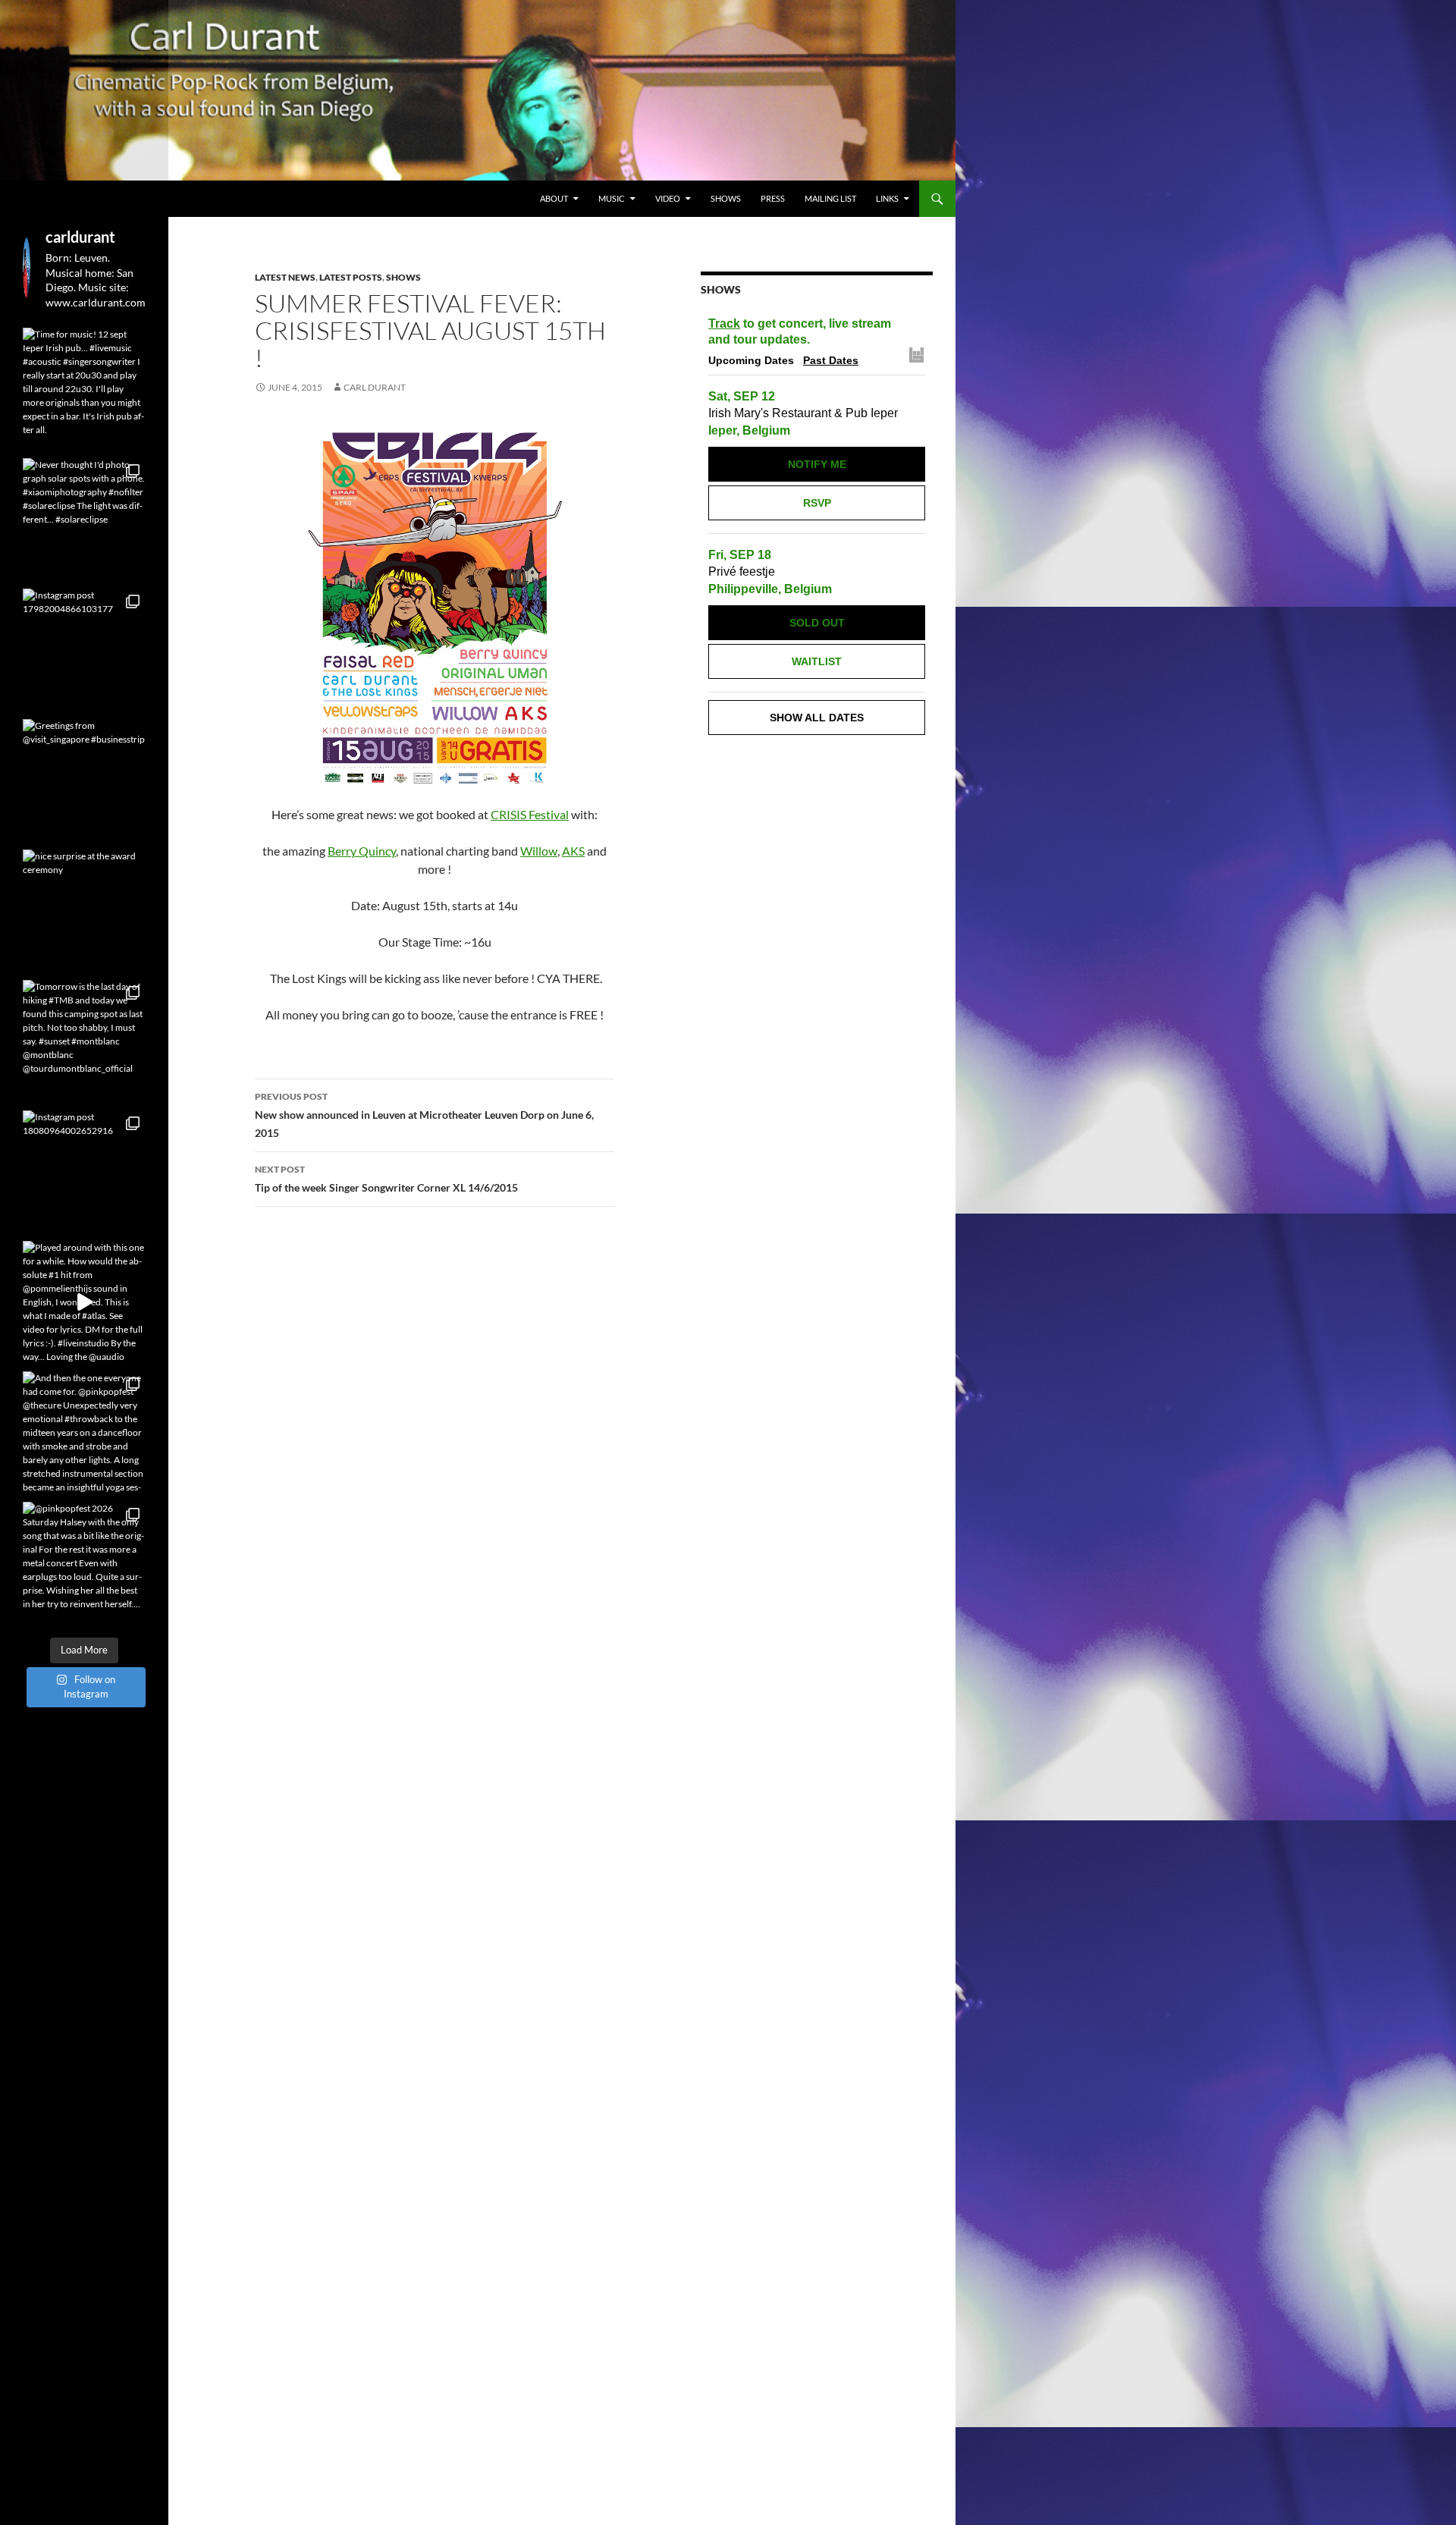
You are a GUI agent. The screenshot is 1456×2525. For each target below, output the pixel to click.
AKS (573, 851)
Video (668, 198)
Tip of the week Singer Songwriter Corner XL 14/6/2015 (386, 1179)
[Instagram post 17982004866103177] (84, 650)
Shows (726, 198)
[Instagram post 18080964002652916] (84, 1172)
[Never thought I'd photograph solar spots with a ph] (84, 520)
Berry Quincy (362, 851)
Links (887, 198)
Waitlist (817, 661)
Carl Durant (375, 387)
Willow (539, 851)
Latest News (285, 277)
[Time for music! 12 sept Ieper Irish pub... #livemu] (84, 389)
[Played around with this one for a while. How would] (84, 1302)
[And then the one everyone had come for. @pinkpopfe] (84, 1433)
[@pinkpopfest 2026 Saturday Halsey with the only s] (84, 1563)
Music (612, 198)
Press (773, 198)
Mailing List (830, 198)
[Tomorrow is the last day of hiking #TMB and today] (84, 1041)
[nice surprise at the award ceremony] (84, 911)
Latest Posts (351, 277)
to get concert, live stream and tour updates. (800, 331)
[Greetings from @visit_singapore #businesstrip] (84, 780)
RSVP (817, 503)
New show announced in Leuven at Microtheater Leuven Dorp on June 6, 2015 (424, 1115)
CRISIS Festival (530, 814)
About (554, 198)
